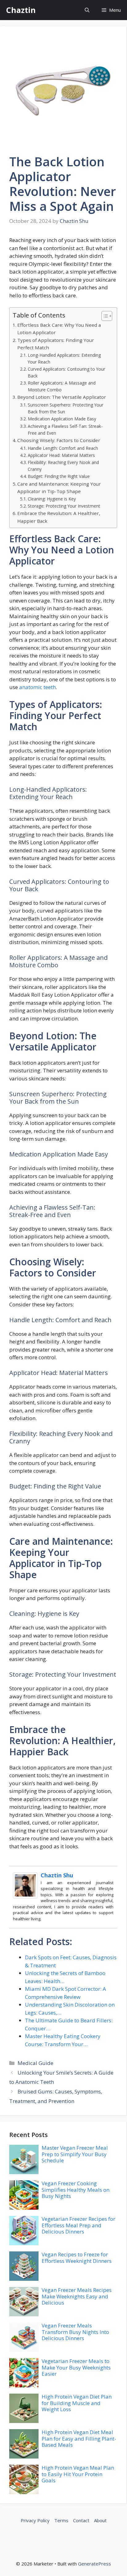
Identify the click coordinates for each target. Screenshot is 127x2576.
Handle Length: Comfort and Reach (63, 448)
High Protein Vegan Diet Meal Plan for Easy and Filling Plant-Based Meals (79, 2438)
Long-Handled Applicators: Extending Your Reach (64, 358)
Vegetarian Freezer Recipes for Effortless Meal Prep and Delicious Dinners (78, 2225)
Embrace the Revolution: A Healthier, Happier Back (59, 517)
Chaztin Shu (57, 1875)
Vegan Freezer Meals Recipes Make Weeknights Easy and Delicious (77, 2296)
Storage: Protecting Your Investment (64, 506)
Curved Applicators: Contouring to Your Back (66, 372)
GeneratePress (94, 2564)
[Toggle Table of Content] (104, 316)
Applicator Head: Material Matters (61, 455)
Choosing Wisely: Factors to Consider (59, 440)
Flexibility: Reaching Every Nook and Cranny (63, 466)
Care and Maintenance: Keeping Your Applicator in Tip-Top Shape (59, 488)
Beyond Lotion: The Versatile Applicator (62, 397)
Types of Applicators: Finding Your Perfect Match (56, 344)
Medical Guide (35, 2063)
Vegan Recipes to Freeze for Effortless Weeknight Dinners (77, 2257)
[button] (87, 10)
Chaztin (21, 10)
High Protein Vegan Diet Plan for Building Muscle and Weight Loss (77, 2403)
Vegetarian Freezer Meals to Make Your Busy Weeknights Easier (76, 2367)
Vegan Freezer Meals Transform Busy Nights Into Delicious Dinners (75, 2332)
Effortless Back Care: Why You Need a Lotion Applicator (59, 329)
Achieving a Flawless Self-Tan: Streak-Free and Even (65, 430)
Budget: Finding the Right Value (59, 476)
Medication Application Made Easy (62, 419)
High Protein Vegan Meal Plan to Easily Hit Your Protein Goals (78, 2474)
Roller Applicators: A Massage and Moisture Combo (62, 386)
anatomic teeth (37, 687)
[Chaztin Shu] (25, 1896)
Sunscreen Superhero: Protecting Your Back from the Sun (66, 408)
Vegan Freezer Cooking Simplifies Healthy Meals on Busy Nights (76, 2190)
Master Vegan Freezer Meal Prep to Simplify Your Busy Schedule (75, 2154)
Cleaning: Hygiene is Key (52, 499)
